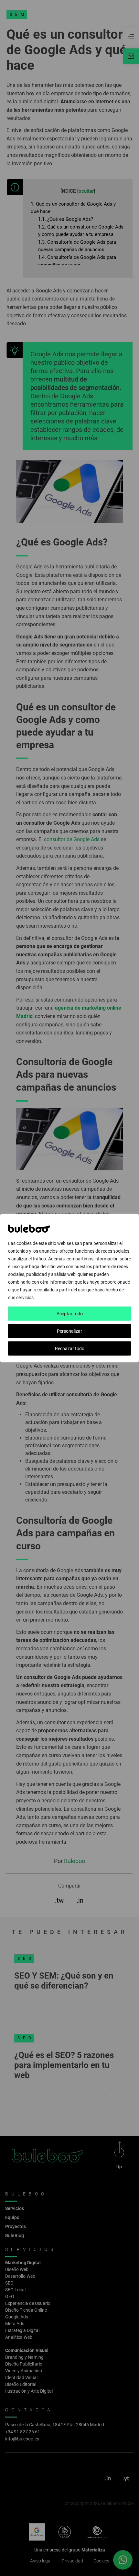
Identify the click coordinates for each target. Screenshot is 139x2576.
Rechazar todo (70, 1349)
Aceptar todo (70, 1314)
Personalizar (69, 1331)
